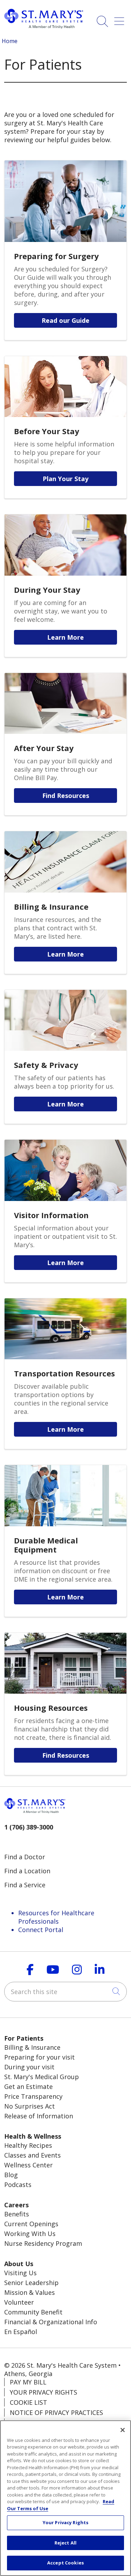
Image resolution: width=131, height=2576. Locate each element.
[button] (121, 19)
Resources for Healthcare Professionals (56, 1917)
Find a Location (27, 1871)
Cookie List (28, 2402)
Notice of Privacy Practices (56, 2412)
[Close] (123, 2430)
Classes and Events (32, 2155)
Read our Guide (65, 320)
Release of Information (39, 2116)
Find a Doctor (25, 1857)
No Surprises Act (30, 2106)
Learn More (65, 637)
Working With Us (30, 2234)
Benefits (17, 2214)
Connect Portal (41, 1930)
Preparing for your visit (39, 2057)
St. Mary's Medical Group (42, 2077)
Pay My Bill (28, 2382)
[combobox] (65, 1992)
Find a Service (25, 1885)
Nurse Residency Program (43, 2243)
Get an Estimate (28, 2087)
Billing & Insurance (32, 2047)
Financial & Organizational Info (51, 2322)
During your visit (29, 2067)
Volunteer (19, 2302)
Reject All (65, 2543)
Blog (11, 2175)
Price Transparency (33, 2096)
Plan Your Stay (65, 479)
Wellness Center (28, 2165)
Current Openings (31, 2224)
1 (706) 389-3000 (29, 1827)
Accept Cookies (65, 2563)
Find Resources (66, 796)
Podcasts (18, 2185)
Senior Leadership (31, 2283)
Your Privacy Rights (43, 2392)
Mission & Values (30, 2292)
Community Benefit (33, 2312)
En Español (21, 2332)
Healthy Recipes (28, 2145)
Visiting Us (20, 2273)
